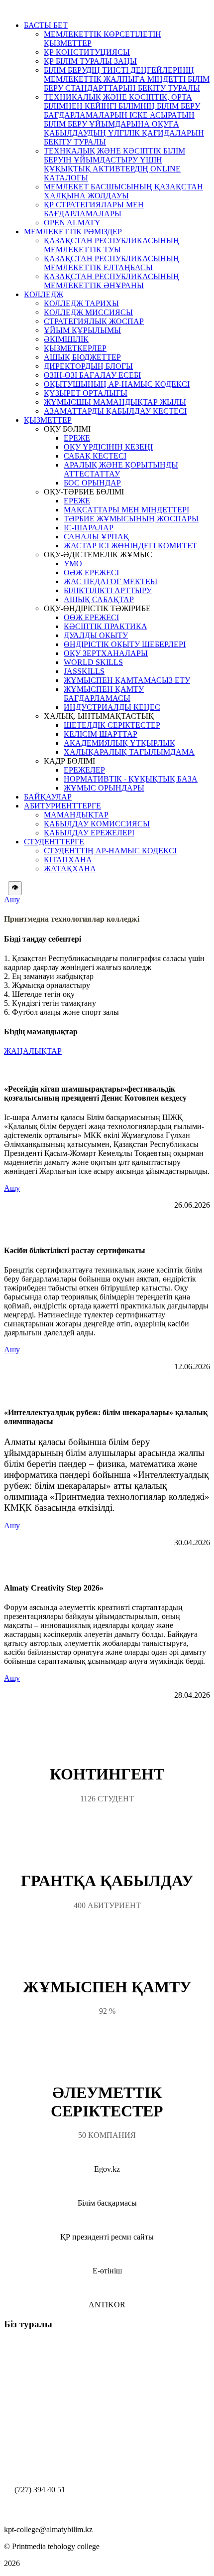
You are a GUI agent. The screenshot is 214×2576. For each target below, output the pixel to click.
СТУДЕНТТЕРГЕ (54, 842)
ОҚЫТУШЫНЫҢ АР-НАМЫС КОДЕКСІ (117, 384)
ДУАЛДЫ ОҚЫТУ (96, 635)
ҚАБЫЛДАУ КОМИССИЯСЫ (97, 824)
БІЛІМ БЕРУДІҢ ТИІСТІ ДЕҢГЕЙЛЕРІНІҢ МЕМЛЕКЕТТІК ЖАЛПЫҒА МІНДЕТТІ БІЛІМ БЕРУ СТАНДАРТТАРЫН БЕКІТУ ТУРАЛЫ (127, 79)
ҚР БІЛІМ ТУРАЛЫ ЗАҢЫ (90, 61)
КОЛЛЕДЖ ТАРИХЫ (81, 303)
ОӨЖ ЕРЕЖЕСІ (91, 617)
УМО (73, 563)
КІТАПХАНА (68, 860)
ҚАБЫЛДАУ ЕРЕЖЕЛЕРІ (89, 833)
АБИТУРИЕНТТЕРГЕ (62, 806)
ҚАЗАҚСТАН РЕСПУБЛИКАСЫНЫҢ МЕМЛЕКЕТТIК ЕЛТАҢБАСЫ (111, 263)
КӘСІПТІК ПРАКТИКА (106, 626)
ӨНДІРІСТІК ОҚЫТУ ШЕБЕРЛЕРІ (125, 644)
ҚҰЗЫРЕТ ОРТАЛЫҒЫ (86, 393)
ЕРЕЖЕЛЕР (84, 770)
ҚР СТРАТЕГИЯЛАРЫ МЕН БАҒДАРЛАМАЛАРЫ (94, 209)
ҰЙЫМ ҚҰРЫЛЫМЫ (82, 330)
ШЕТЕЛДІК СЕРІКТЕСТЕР (112, 725)
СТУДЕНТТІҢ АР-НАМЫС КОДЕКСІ (110, 851)
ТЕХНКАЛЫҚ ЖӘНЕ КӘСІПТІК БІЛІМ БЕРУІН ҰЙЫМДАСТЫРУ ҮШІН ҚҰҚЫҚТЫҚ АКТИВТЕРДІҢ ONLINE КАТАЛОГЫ (114, 164)
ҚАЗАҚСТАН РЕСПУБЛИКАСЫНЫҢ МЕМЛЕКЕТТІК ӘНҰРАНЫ (111, 281)
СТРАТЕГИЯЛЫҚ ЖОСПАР (94, 321)
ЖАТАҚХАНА (70, 869)
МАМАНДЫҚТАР (76, 815)
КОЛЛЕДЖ (44, 294)
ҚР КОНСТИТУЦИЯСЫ (87, 52)
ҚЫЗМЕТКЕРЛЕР (75, 348)
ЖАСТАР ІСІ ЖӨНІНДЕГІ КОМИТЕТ (130, 546)
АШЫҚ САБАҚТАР (99, 599)
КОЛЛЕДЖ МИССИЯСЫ (88, 312)
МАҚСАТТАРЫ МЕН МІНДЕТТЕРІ (126, 510)
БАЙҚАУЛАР (48, 797)
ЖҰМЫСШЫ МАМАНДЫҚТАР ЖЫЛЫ (115, 402)
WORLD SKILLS (93, 662)
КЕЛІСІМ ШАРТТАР (101, 734)
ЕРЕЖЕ (77, 438)
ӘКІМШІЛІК (66, 339)
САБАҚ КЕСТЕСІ (95, 456)
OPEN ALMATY (72, 223)
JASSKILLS (84, 671)
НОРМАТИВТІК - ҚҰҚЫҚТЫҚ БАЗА (131, 779)
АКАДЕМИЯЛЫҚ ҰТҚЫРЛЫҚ (119, 743)
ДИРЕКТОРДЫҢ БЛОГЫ (88, 366)
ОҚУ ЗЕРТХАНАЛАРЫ (106, 653)
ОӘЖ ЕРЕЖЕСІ (91, 572)
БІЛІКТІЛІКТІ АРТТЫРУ (108, 590)
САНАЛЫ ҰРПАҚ (96, 537)
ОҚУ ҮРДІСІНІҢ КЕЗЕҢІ (108, 447)
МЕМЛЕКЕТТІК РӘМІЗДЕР (73, 232)
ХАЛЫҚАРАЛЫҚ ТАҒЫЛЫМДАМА (129, 752)
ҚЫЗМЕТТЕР (48, 420)
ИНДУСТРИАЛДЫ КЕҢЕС (112, 707)
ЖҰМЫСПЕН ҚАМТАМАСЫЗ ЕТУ (127, 680)
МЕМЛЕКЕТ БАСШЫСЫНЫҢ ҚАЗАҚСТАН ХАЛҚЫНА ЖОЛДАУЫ (123, 191)
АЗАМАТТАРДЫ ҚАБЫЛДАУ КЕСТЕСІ (115, 411)
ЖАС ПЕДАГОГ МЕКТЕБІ (110, 581)
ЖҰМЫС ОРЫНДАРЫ (104, 788)
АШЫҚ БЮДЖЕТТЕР (82, 357)
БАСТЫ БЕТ (46, 25)
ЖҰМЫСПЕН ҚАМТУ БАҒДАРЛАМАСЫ (104, 694)
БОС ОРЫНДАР (92, 483)
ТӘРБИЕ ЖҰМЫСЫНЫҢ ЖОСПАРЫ (131, 519)
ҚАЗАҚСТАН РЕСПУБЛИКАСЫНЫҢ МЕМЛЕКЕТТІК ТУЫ (111, 245)
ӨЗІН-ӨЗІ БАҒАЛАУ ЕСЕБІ (92, 375)
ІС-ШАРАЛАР (89, 528)
